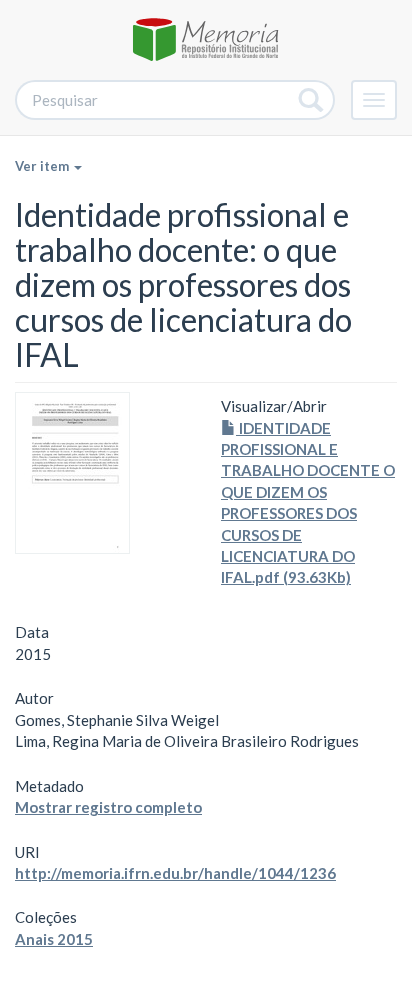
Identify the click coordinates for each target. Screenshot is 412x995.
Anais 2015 (54, 939)
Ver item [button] (43, 166)
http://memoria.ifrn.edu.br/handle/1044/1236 (175, 873)
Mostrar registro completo (108, 807)
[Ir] (311, 100)
